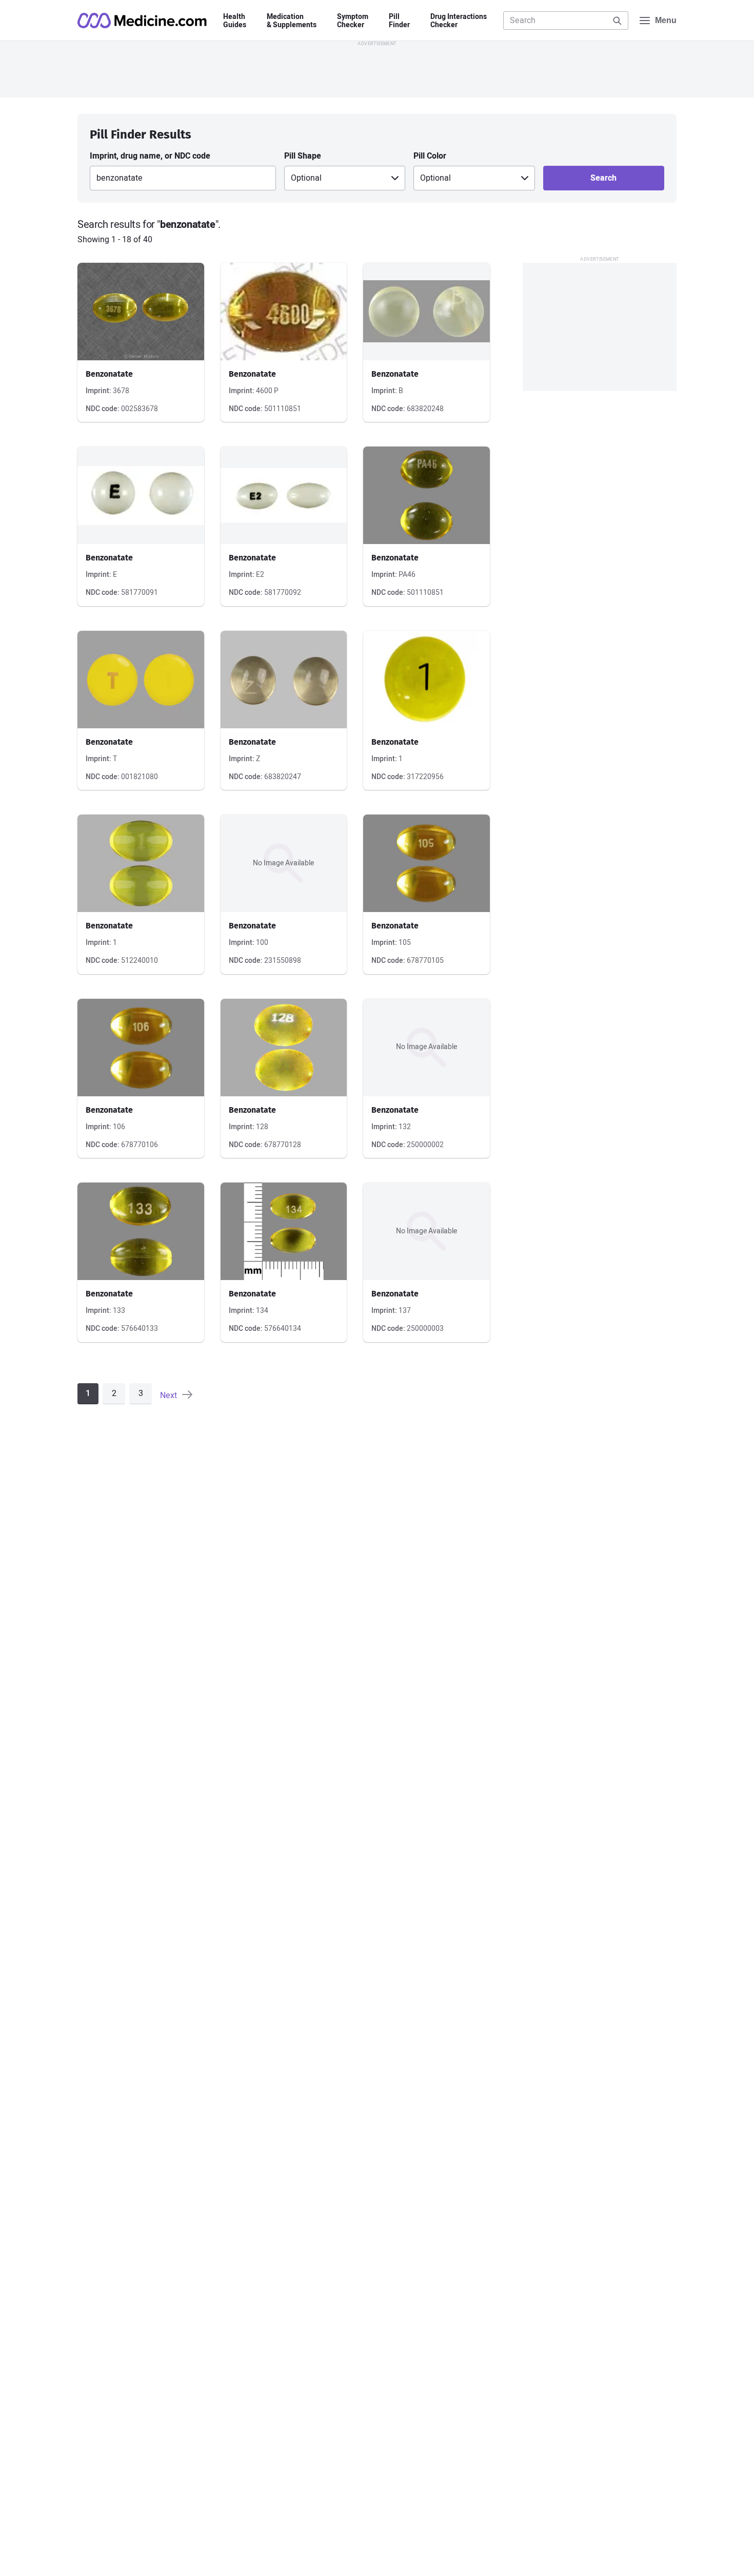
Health (235, 21)
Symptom (353, 21)
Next (170, 1395)
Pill (399, 21)
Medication (292, 21)
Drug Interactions (459, 21)
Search (603, 178)
